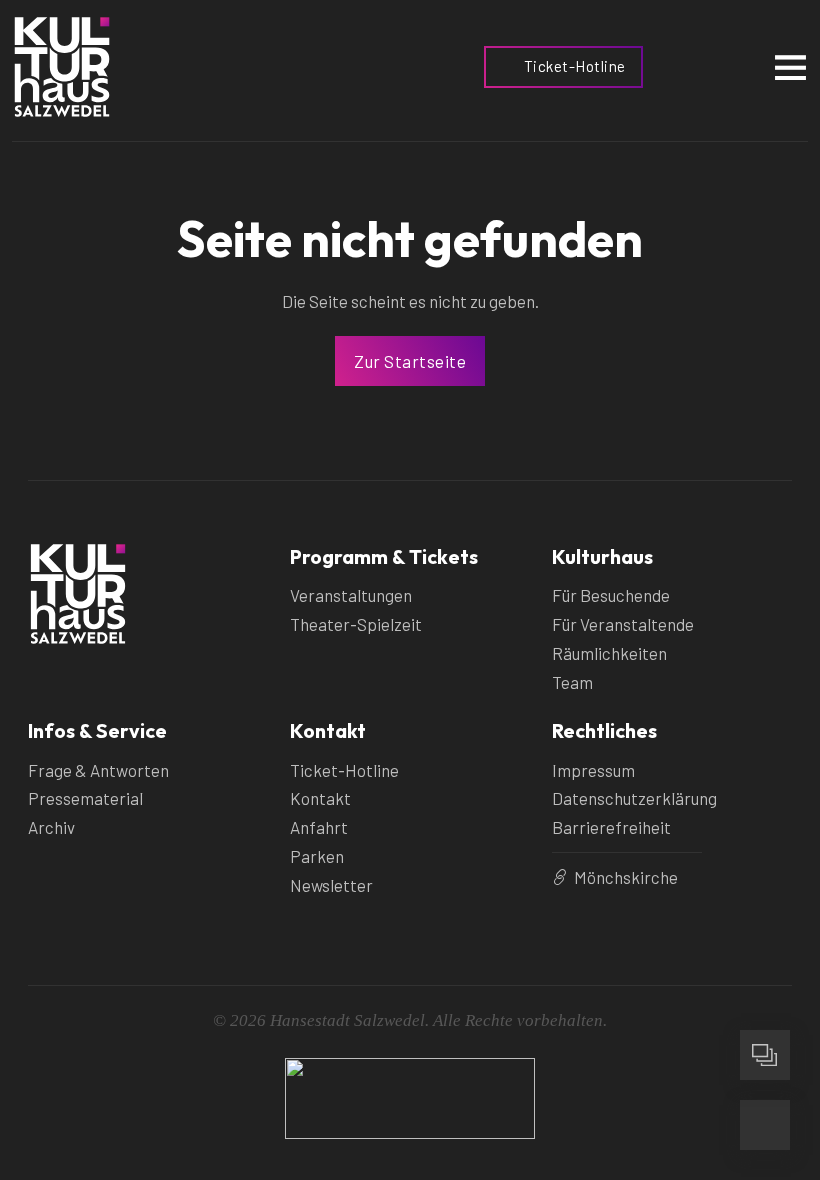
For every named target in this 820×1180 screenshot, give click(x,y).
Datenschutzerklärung (634, 798)
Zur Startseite (410, 361)
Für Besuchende (611, 595)
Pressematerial (85, 798)
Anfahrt (319, 827)
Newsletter (331, 885)
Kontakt (320, 798)
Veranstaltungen (351, 595)
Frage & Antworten (98, 770)
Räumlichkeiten (609, 653)
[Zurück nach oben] (765, 985)
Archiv (51, 827)
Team (572, 682)
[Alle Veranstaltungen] (765, 1055)
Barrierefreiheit (611, 827)
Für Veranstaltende (623, 624)
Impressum (593, 770)
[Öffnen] (790, 66)
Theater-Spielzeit (356, 624)
